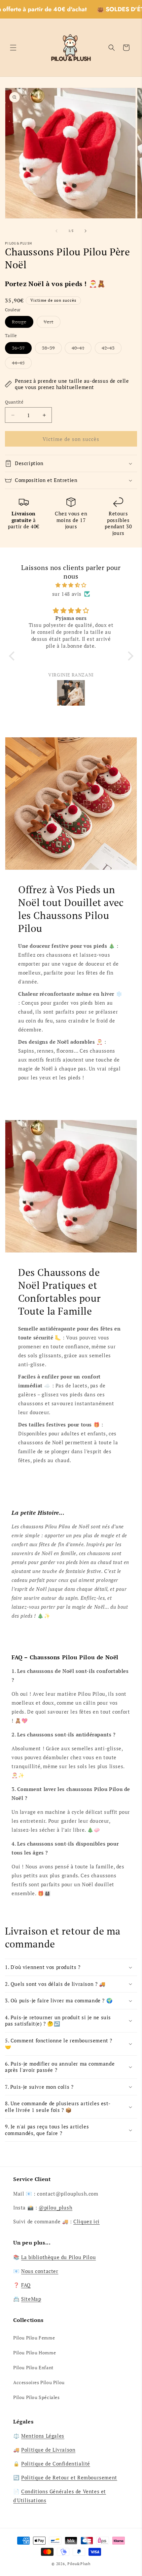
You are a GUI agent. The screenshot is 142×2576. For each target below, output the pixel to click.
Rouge (23, 323)
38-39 (52, 349)
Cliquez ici (87, 2221)
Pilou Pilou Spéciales (36, 2397)
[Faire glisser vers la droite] (86, 231)
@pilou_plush (55, 2207)
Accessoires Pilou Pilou (39, 2382)
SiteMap (31, 2299)
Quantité (14, 402)
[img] (71, 585)
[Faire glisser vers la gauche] (56, 231)
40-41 (82, 349)
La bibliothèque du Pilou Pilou (58, 2257)
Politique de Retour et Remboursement (69, 2477)
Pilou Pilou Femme (34, 2338)
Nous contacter (40, 2271)
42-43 (112, 349)
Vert (52, 323)
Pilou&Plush (79, 2564)
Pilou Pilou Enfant (33, 2367)
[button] (13, 48)
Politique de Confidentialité (56, 2464)
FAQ (26, 2285)
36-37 (22, 349)
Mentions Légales (43, 2436)
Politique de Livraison (48, 2450)
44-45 (22, 364)
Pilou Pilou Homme (35, 2353)
